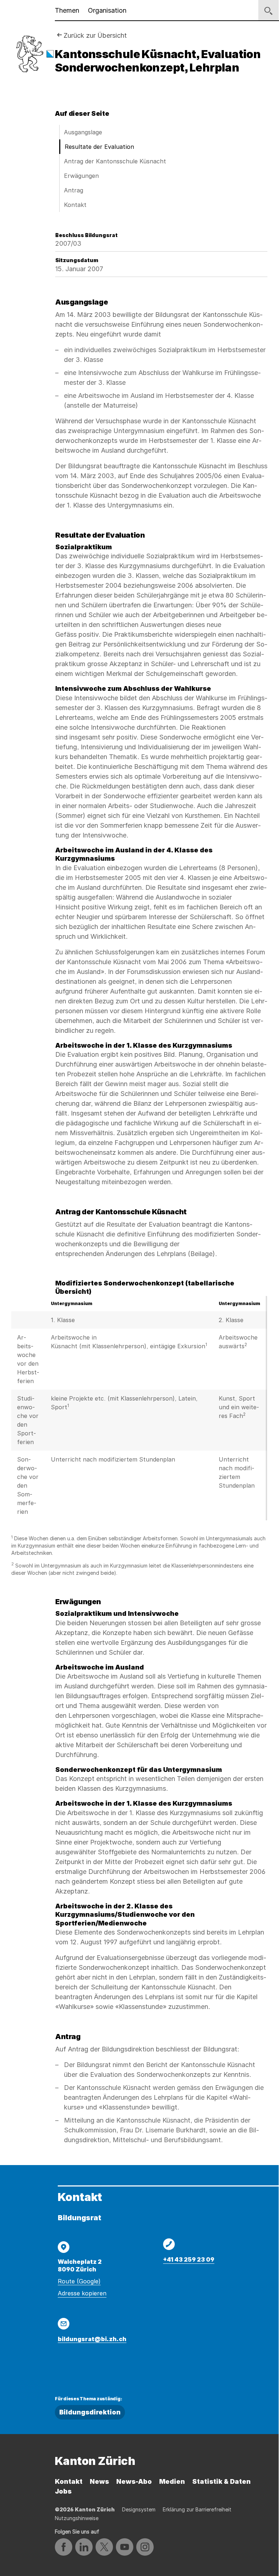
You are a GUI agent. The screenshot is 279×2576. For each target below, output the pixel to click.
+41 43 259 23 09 (189, 2259)
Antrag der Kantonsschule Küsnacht (115, 161)
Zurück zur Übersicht (95, 35)
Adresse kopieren (82, 2293)
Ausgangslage (83, 132)
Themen (67, 10)
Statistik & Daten (221, 2481)
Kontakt (75, 205)
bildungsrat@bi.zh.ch (92, 2339)
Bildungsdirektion (90, 2412)
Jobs (63, 2491)
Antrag (74, 190)
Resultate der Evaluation (99, 147)
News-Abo (134, 2481)
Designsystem (139, 2509)
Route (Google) (79, 2281)
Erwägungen (81, 176)
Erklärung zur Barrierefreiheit (197, 2509)
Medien (172, 2481)
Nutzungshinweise (77, 2518)
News (99, 2481)
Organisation (107, 10)
